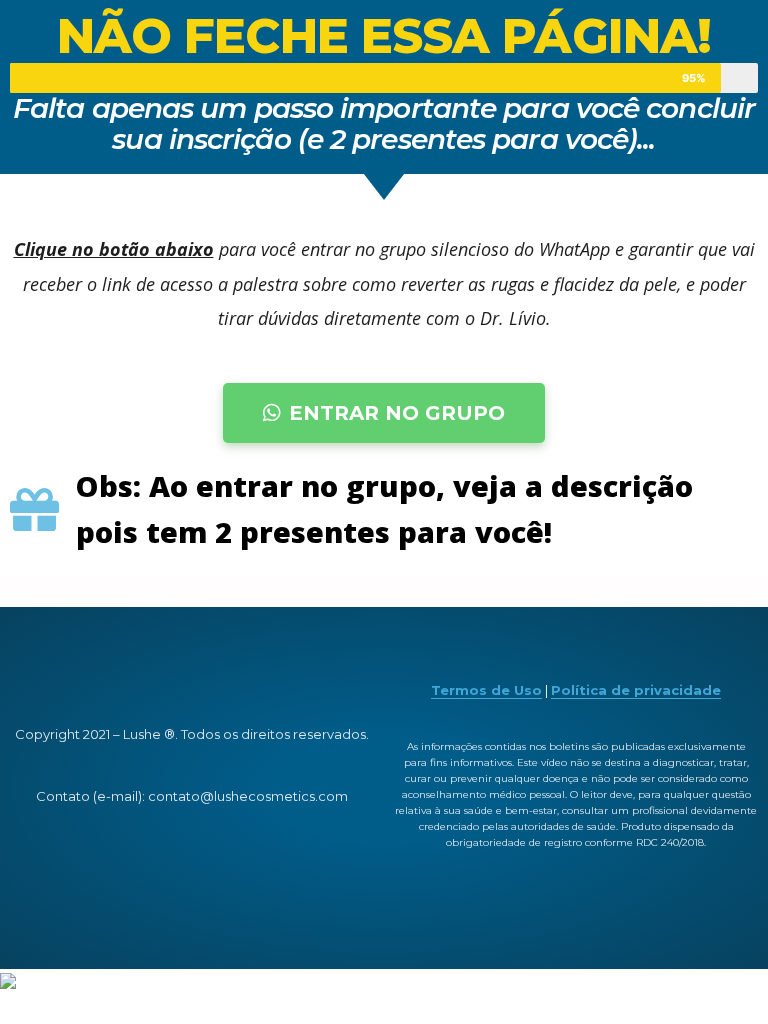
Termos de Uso (486, 690)
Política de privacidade (636, 690)
